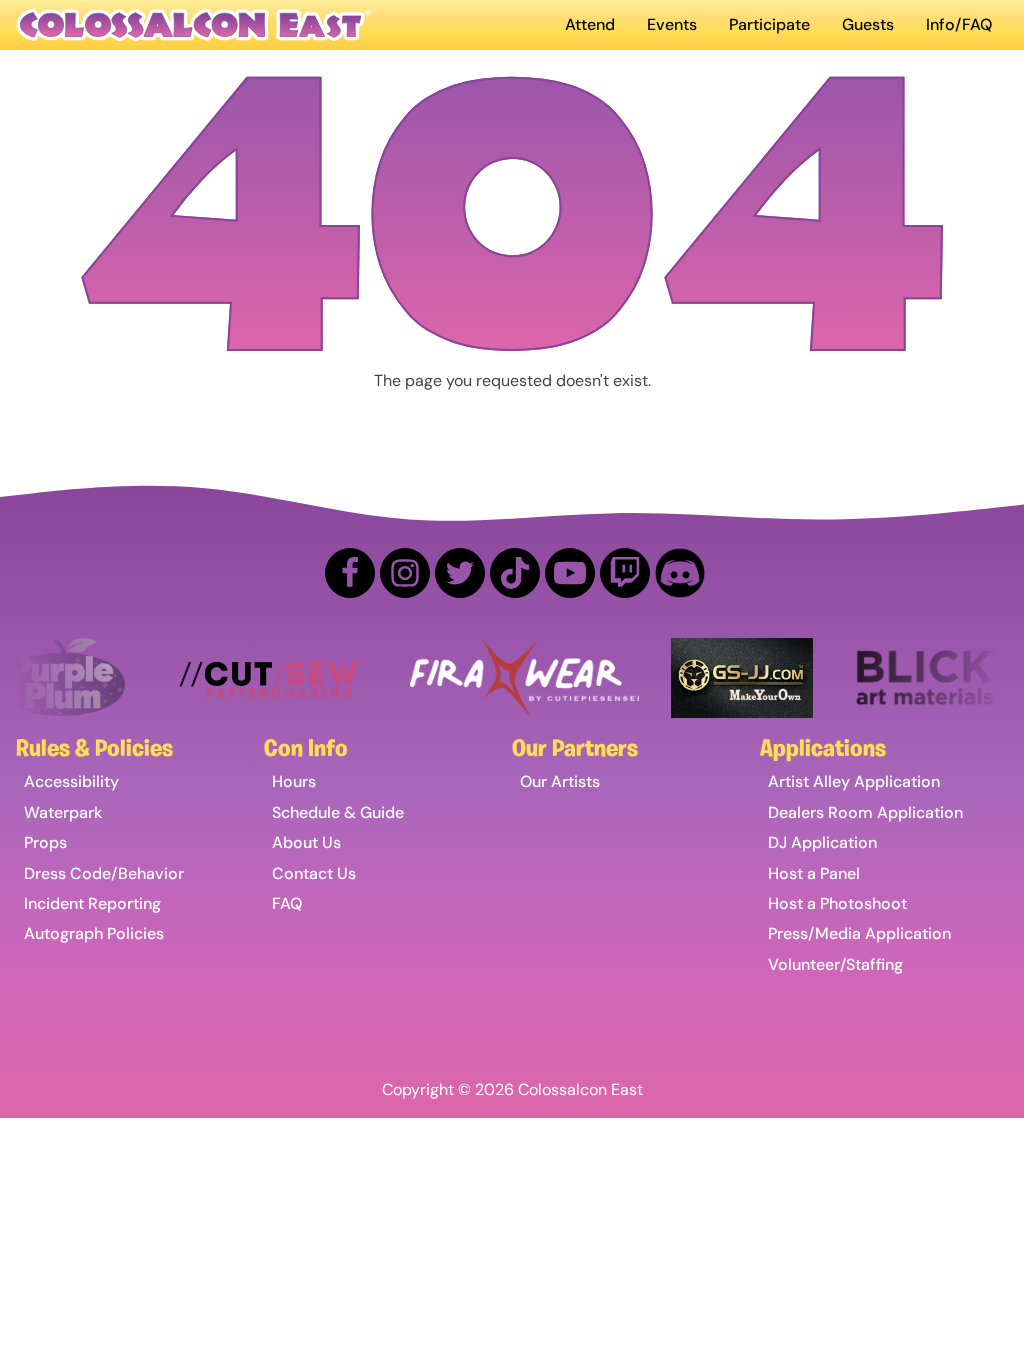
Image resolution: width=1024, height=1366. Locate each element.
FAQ (287, 903)
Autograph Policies (94, 933)
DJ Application (822, 842)
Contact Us (314, 873)
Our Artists (560, 781)
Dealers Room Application (865, 812)
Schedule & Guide (338, 812)
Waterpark (63, 812)
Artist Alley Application (854, 781)
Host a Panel (814, 873)
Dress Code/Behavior (104, 873)
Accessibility (71, 781)
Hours (294, 781)
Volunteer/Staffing (835, 964)
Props (45, 842)
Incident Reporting (92, 903)
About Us (306, 842)
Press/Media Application (859, 933)
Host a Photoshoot (837, 903)
